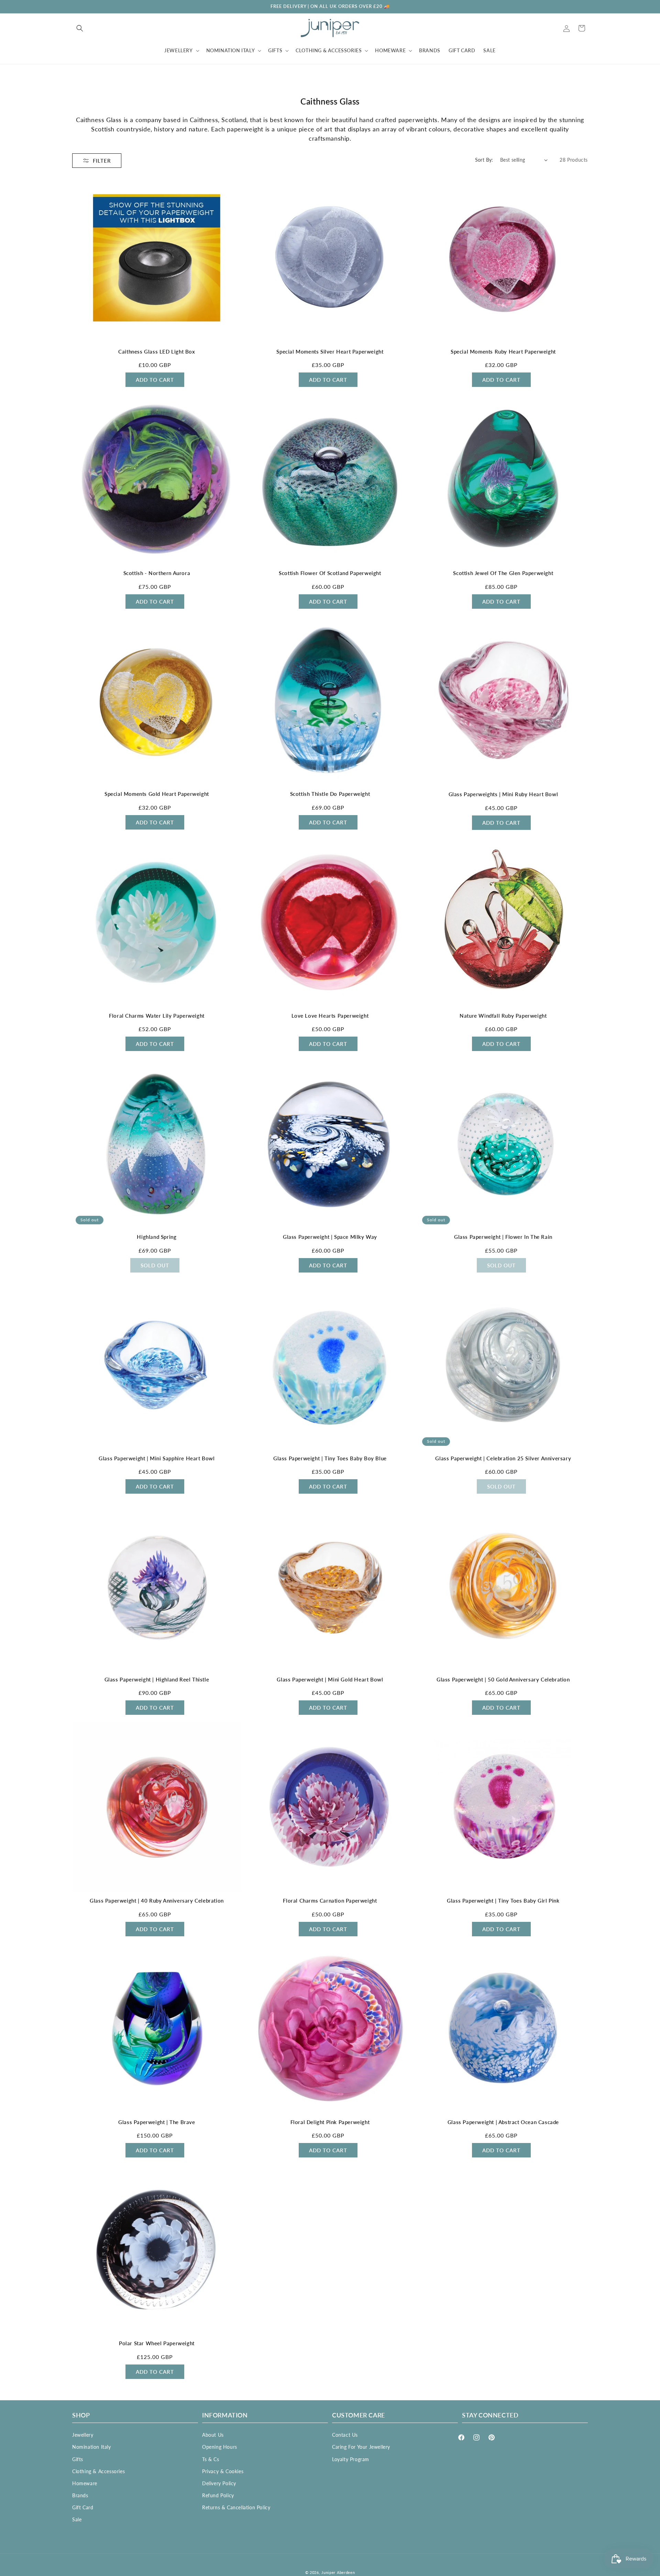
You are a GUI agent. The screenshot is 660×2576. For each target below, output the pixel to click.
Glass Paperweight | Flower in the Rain (503, 1237)
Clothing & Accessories (98, 2471)
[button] (80, 28)
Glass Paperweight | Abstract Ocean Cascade (503, 2122)
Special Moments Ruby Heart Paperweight (503, 351)
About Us (213, 2435)
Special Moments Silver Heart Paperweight (330, 351)
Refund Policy (218, 2495)
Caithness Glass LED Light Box (157, 351)
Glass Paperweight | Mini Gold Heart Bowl (330, 1679)
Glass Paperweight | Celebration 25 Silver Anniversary (503, 1458)
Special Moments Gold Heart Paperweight (157, 794)
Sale (77, 2519)
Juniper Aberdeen (338, 2572)
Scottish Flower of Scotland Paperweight (330, 573)
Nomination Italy (92, 2447)
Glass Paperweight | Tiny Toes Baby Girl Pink (503, 1901)
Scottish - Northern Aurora (157, 573)
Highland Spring (157, 1237)
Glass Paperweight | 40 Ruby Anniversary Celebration (157, 1901)
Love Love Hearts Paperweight (330, 1016)
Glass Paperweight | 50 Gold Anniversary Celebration (503, 1679)
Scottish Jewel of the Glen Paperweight (503, 573)
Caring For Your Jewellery (361, 2447)
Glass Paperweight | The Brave (157, 2122)
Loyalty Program (351, 2459)
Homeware (85, 2483)
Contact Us (345, 2435)
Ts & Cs (211, 2459)
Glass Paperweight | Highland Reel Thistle (157, 1679)
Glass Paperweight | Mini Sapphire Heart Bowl (157, 1458)
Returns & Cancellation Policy (236, 2507)
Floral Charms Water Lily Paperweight (157, 1016)
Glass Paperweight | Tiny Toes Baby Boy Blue (330, 1458)
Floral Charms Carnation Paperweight (330, 1901)
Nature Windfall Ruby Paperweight (503, 1016)
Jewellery (83, 2435)
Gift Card (83, 2507)
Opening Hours (220, 2447)
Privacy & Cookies (223, 2471)
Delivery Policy (219, 2483)
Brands (80, 2495)
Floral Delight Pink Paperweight (330, 2122)
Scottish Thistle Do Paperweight (330, 794)
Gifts (78, 2459)
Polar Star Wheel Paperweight (157, 2343)
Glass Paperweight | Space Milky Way (330, 1237)
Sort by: (484, 160)
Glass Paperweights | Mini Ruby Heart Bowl (503, 794)
